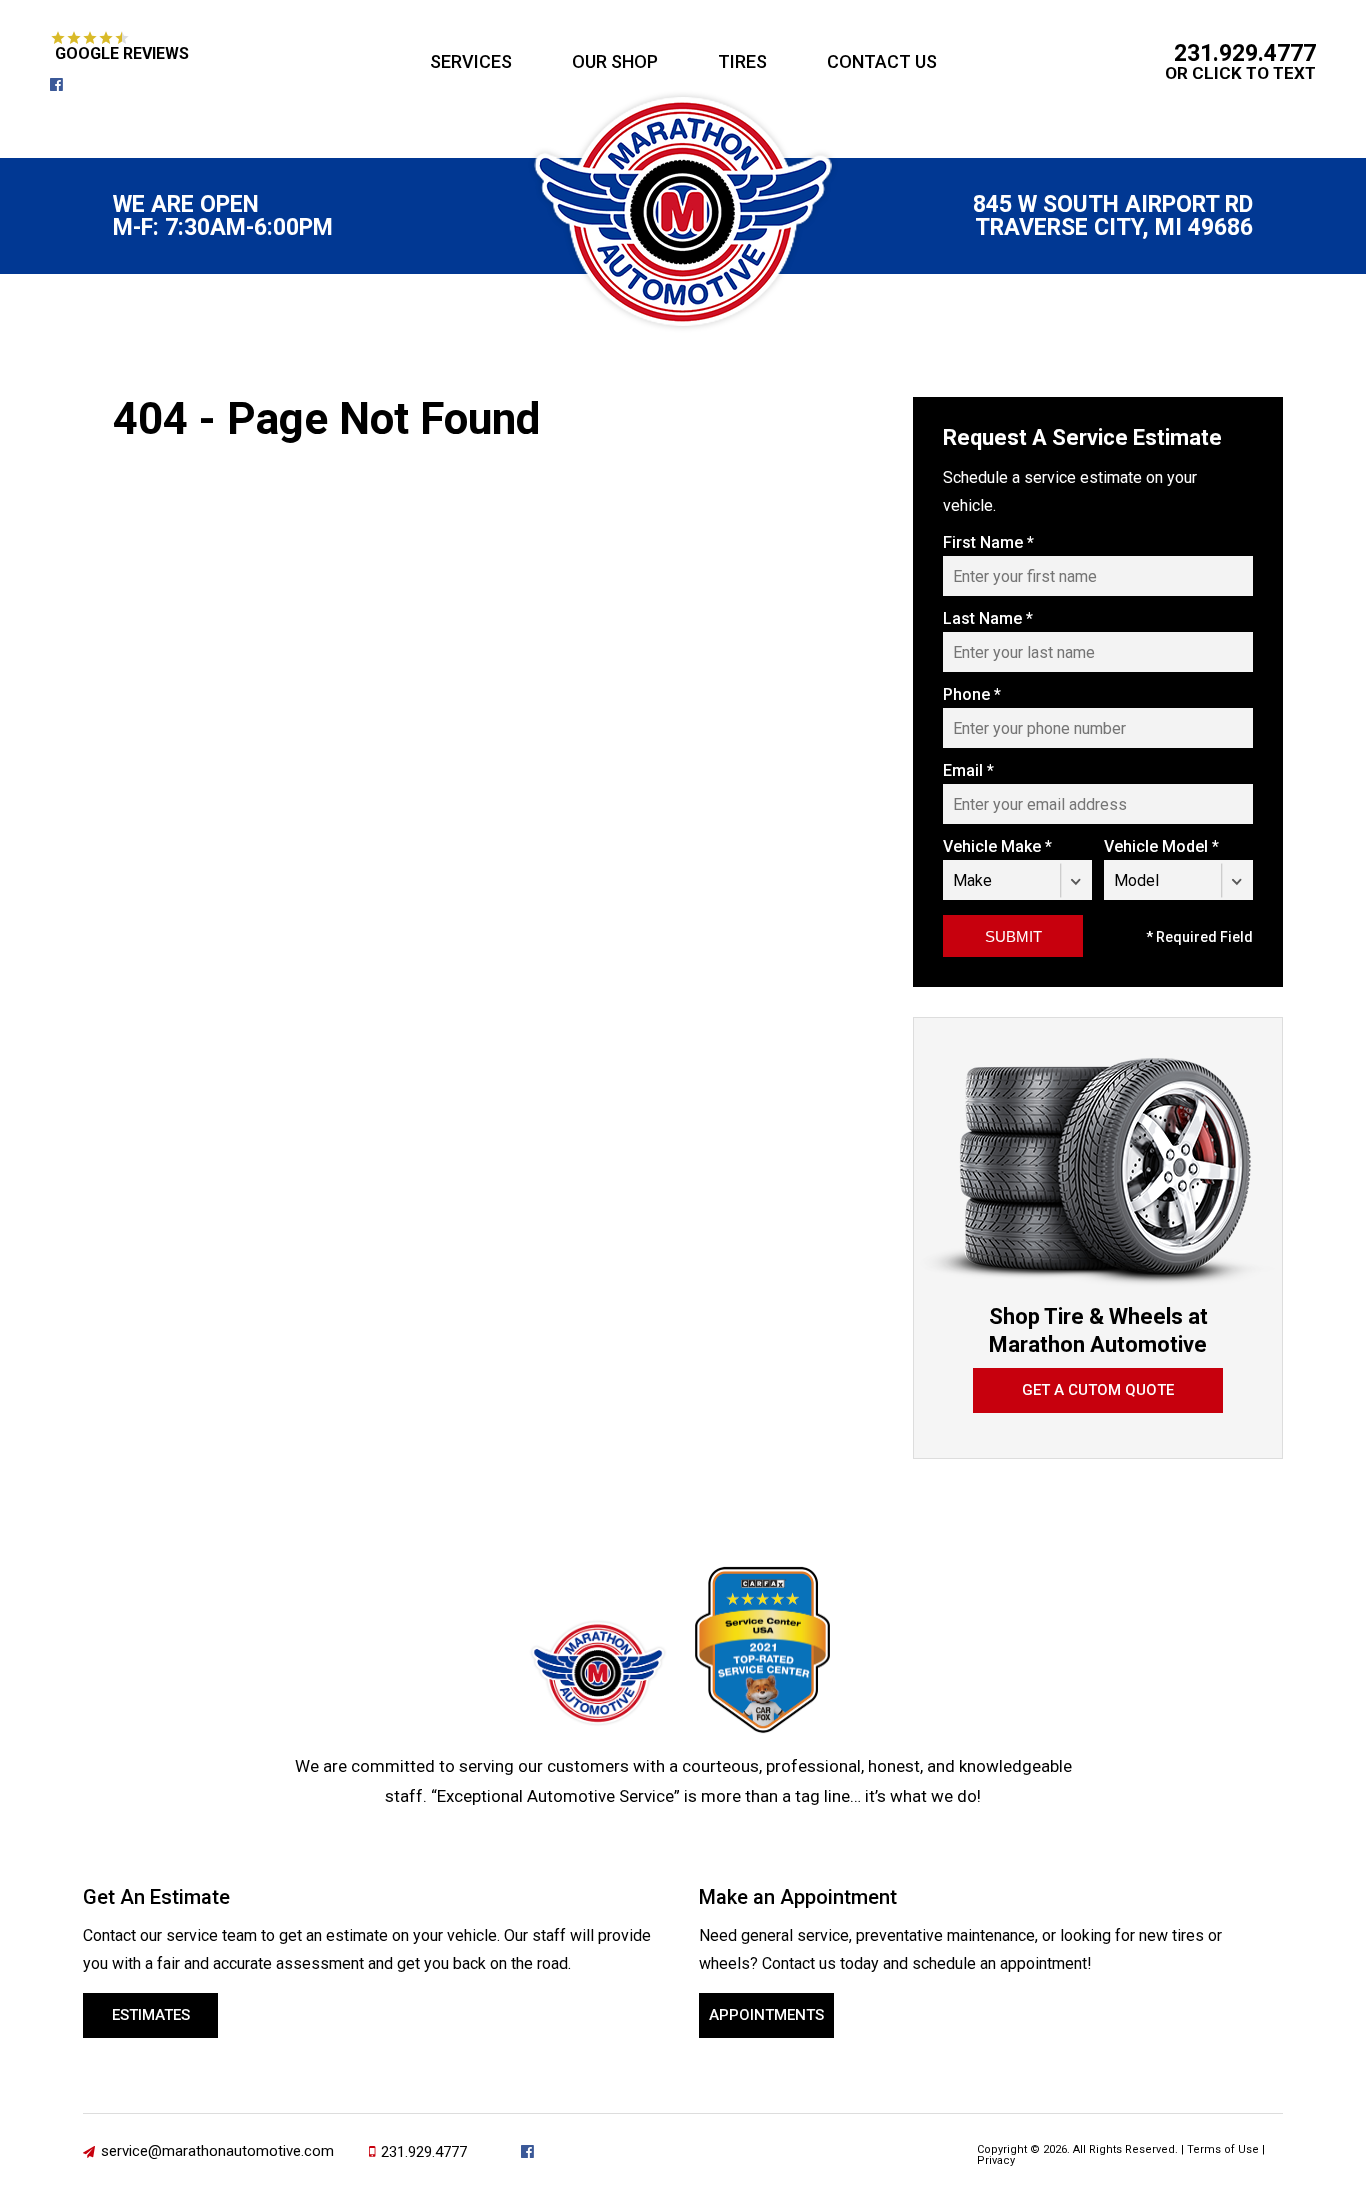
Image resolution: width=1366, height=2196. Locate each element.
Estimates (151, 2015)
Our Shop (615, 61)
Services (471, 61)
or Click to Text (1240, 73)
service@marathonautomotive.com (217, 2151)
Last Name (988, 619)
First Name (988, 543)
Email (968, 771)
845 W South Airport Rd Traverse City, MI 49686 (1113, 216)
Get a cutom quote (1098, 1390)
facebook (64, 84)
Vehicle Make (997, 847)
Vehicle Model (1161, 847)
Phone (972, 695)
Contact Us (882, 61)
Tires (742, 61)
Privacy (996, 2160)
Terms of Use (1223, 2149)
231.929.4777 (1245, 53)
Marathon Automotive (683, 211)
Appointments (766, 2015)
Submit (1013, 936)
